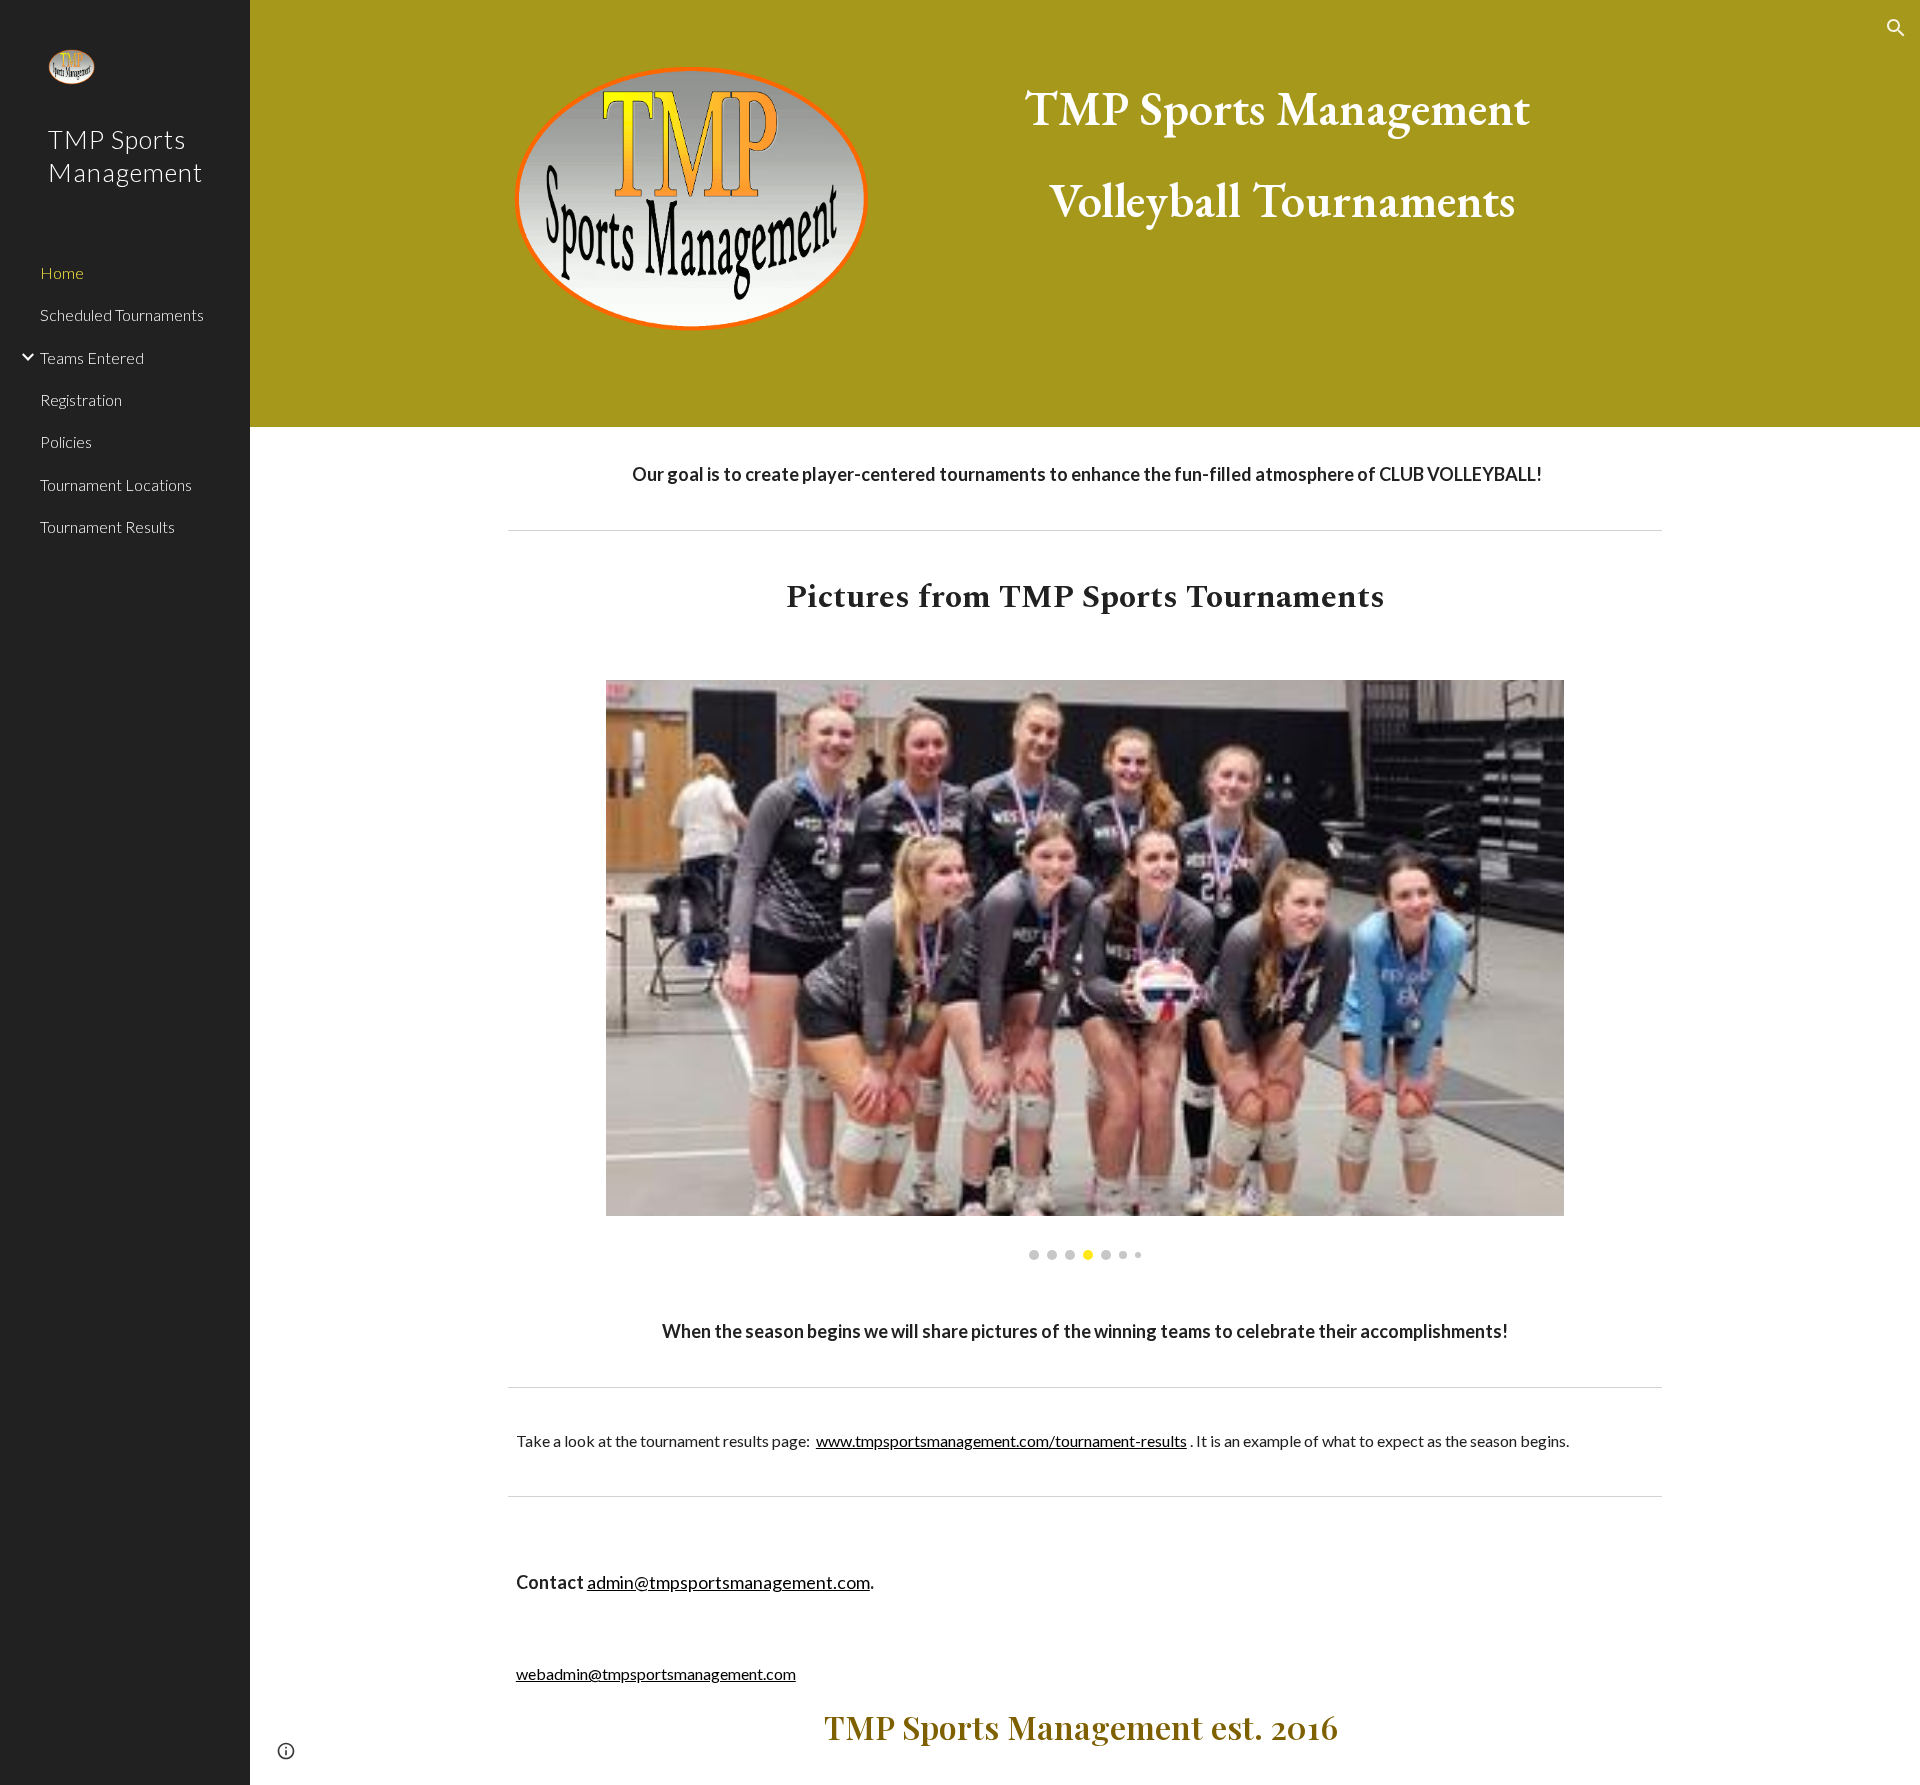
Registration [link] (81, 399)
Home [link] (62, 272)
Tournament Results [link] (107, 526)
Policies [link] (66, 441)
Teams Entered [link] (92, 357)
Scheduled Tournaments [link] (122, 314)
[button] (1896, 28)
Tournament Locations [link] (116, 484)
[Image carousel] (1084, 970)
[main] (1282, 154)
